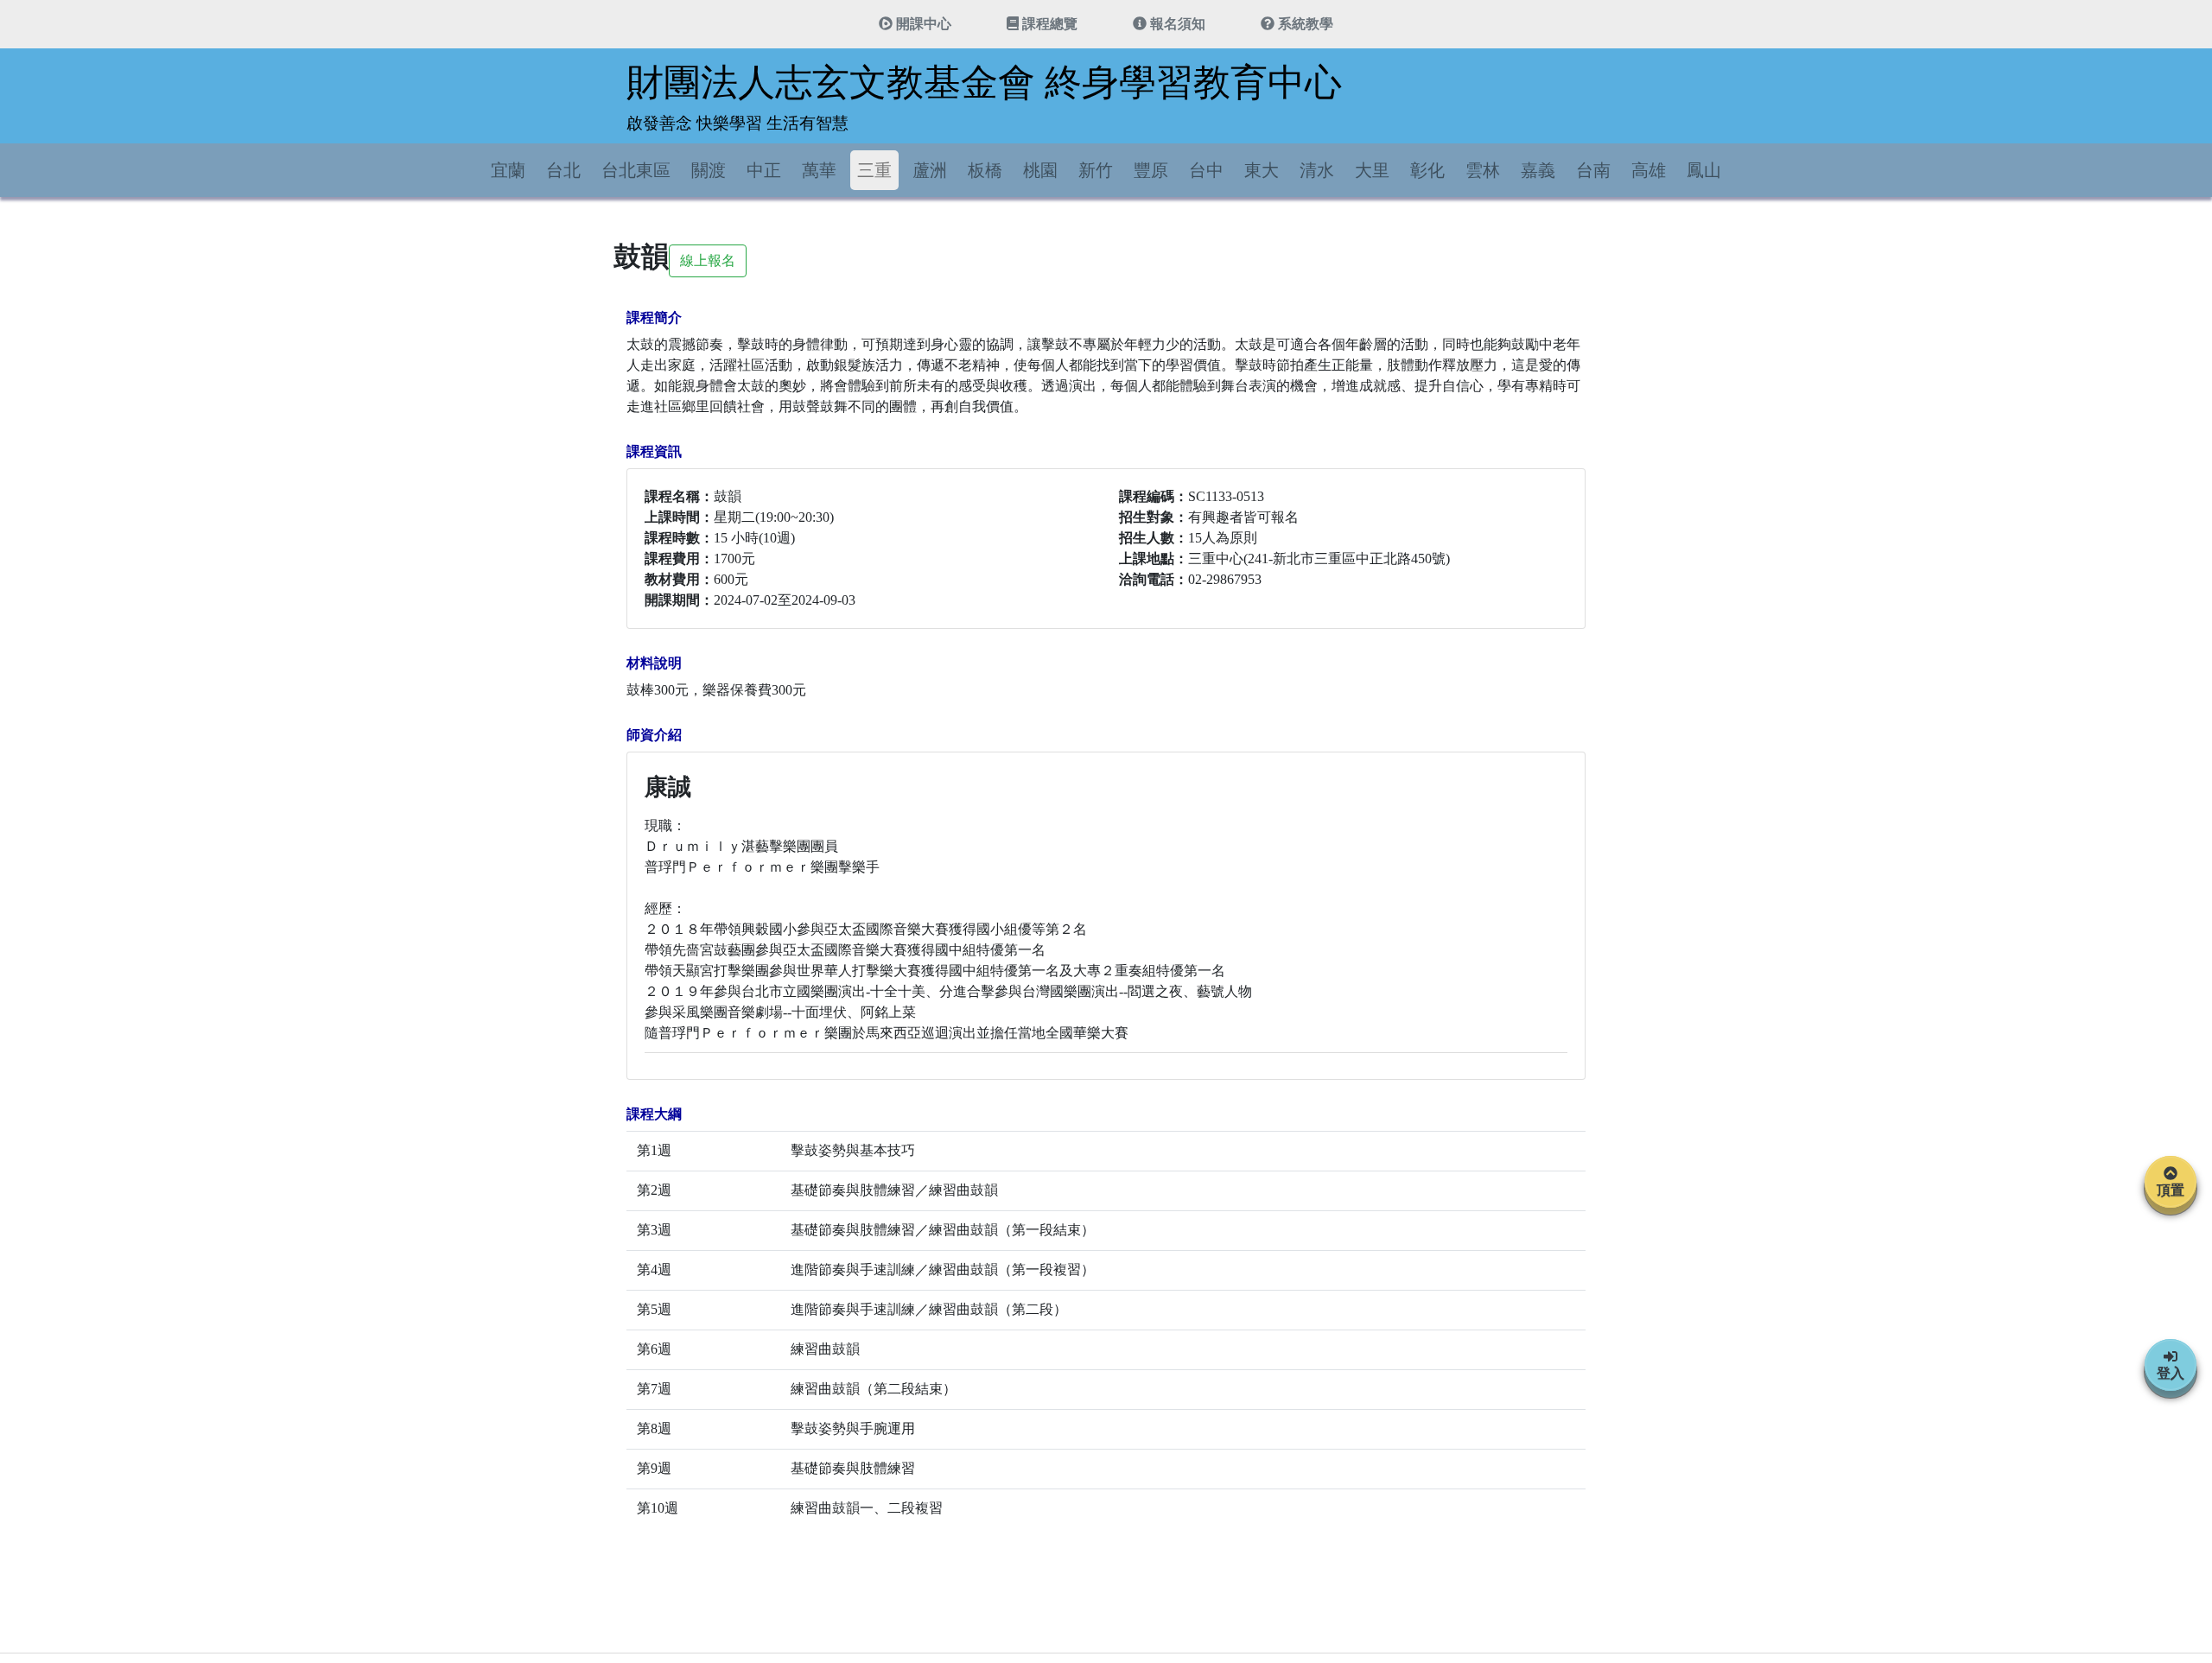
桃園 (1040, 170)
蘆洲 (930, 170)
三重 (874, 170)
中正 (764, 170)
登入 (2171, 1373)
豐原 (1151, 170)
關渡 (709, 170)
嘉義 (1538, 170)
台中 (1206, 170)
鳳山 (1704, 170)
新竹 (1096, 170)
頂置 (2171, 1190)
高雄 (1649, 170)
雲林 (1483, 170)
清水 (1317, 170)
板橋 (985, 170)
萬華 (819, 170)
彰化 (1427, 170)
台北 (563, 170)
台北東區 (636, 170)
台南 (1593, 170)
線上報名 (708, 260)
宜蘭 (508, 170)
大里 (1372, 170)
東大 (1262, 170)
